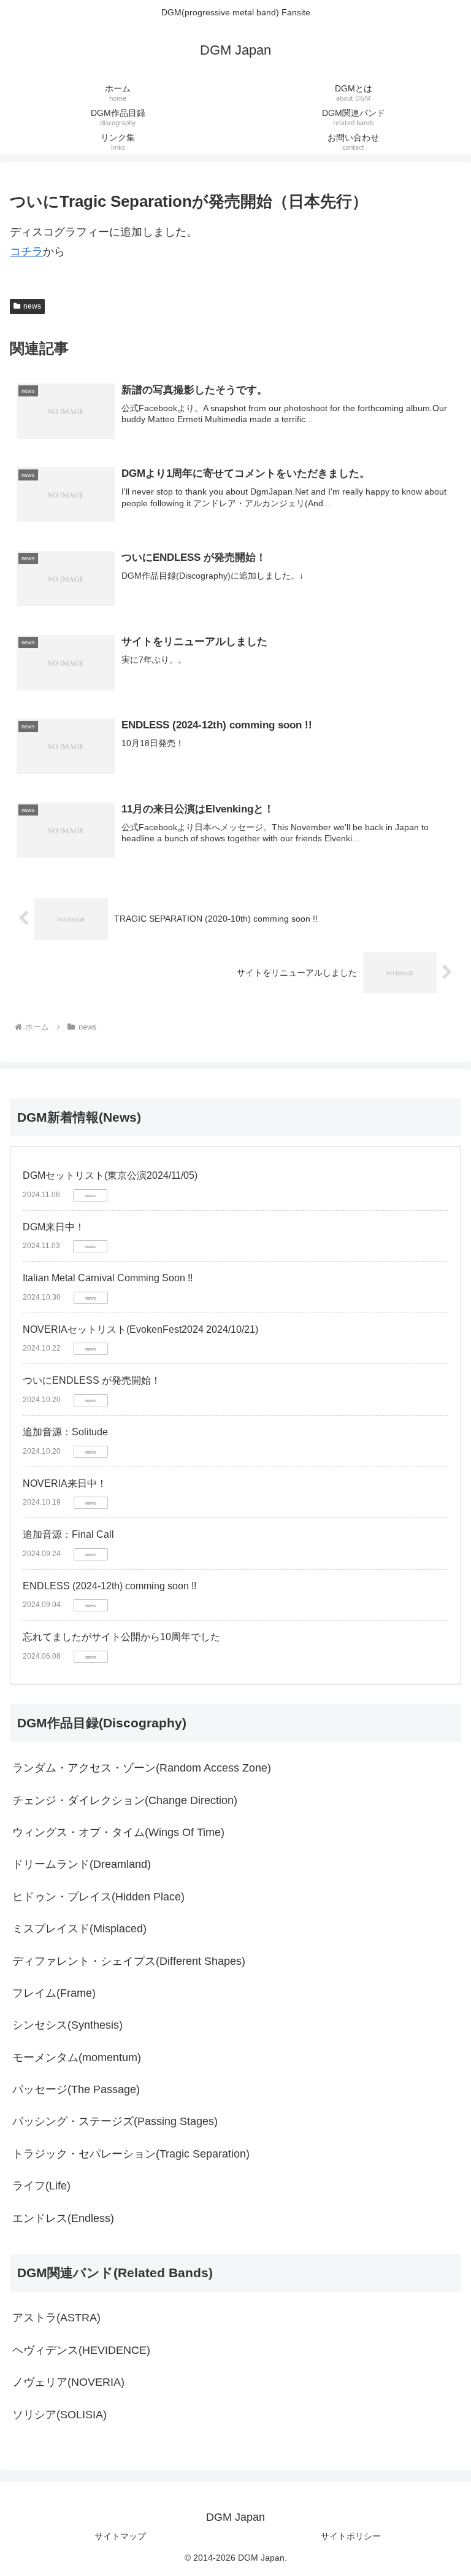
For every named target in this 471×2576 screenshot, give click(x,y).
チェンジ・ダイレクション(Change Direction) (125, 1800)
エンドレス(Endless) (63, 2218)
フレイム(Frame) (54, 1993)
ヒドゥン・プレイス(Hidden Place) (98, 1897)
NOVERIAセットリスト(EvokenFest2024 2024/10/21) (140, 1329)
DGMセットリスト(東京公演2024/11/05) (110, 1175)
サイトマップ (120, 2536)
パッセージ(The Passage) (76, 2089)
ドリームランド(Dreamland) (82, 1864)
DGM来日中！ (54, 1227)
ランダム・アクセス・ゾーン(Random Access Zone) (142, 1768)
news (32, 306)
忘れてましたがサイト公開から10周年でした (121, 1637)
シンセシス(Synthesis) (67, 2025)
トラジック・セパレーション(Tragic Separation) (131, 2154)
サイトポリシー (351, 2536)
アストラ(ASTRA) (56, 2318)
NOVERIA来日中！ (65, 1483)
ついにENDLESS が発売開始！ (92, 1380)
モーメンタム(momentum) (77, 2057)
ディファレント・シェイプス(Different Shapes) (129, 1961)
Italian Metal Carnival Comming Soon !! (108, 1278)
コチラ (26, 252)
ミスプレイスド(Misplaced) (79, 1929)
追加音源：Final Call (68, 1534)
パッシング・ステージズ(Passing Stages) (115, 2121)
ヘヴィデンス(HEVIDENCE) (81, 2350)
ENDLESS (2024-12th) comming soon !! (109, 1586)
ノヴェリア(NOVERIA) (68, 2382)
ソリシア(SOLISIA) (59, 2415)
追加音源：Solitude (65, 1432)
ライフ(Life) (41, 2186)
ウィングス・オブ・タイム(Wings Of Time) (118, 1832)
